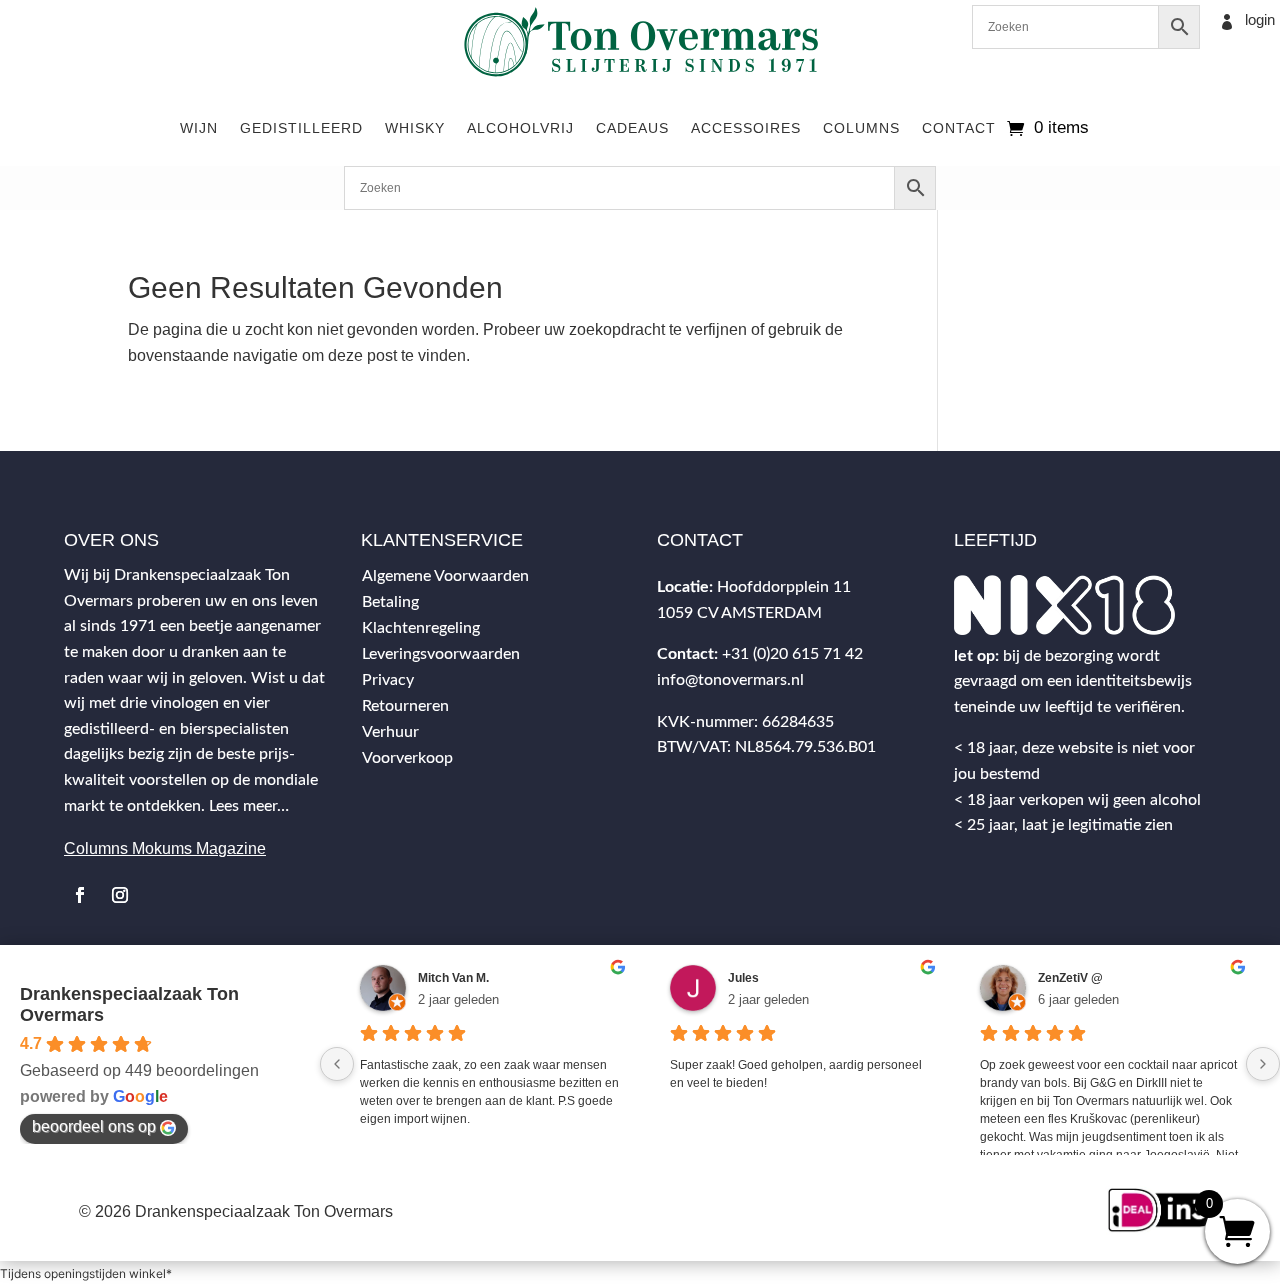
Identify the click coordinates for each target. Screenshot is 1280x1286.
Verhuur (390, 732)
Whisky (415, 128)
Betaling (390, 602)
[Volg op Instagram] (120, 895)
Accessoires (746, 128)
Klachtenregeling (421, 628)
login (1260, 19)
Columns (861, 128)
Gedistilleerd (301, 128)
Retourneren (405, 706)
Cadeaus (632, 128)
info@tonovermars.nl (730, 680)
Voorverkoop (407, 758)
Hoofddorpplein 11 (784, 587)
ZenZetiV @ (1070, 978)
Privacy (388, 680)
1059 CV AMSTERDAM (739, 613)
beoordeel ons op (94, 1126)
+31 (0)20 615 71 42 (792, 654)
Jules (743, 978)
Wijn (199, 128)
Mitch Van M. (453, 978)
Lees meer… (249, 806)
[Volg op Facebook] (80, 895)
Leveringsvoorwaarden (441, 654)
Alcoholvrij (520, 128)
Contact (959, 128)
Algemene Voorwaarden (445, 576)
